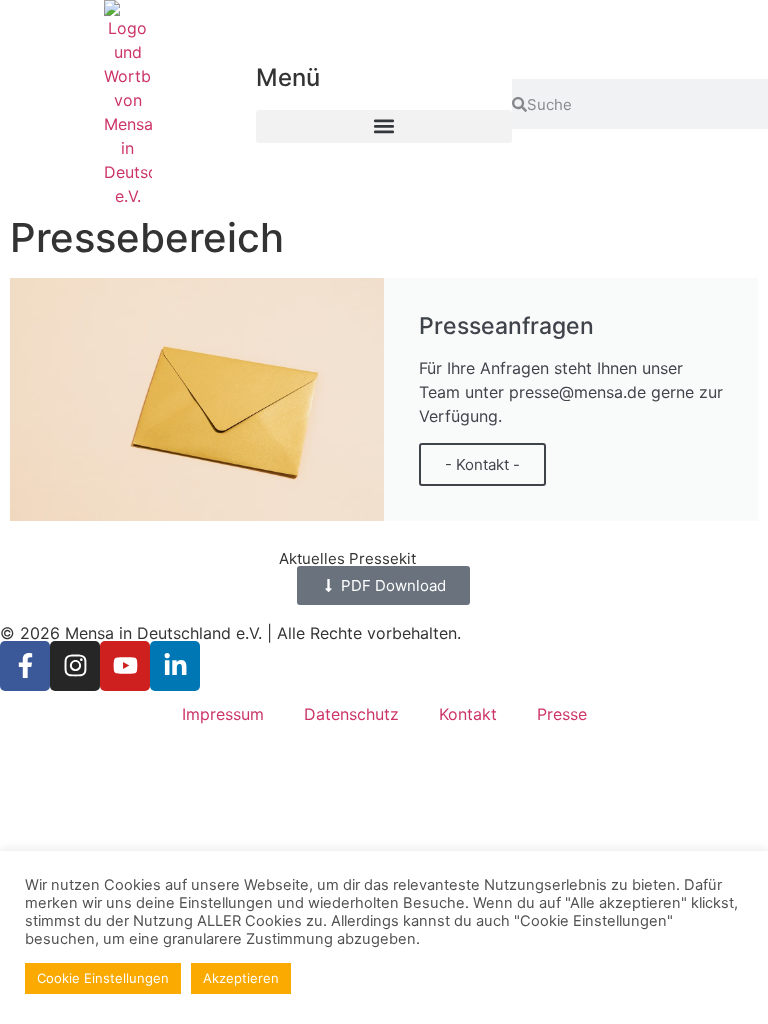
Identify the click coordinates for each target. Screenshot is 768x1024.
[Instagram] (75, 666)
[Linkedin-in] (175, 666)
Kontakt (468, 714)
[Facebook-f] (25, 666)
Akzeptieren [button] (241, 978)
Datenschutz (351, 714)
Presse (562, 714)
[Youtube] (125, 666)
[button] (384, 126)
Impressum (223, 714)
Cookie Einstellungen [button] (103, 978)
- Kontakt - (482, 464)
